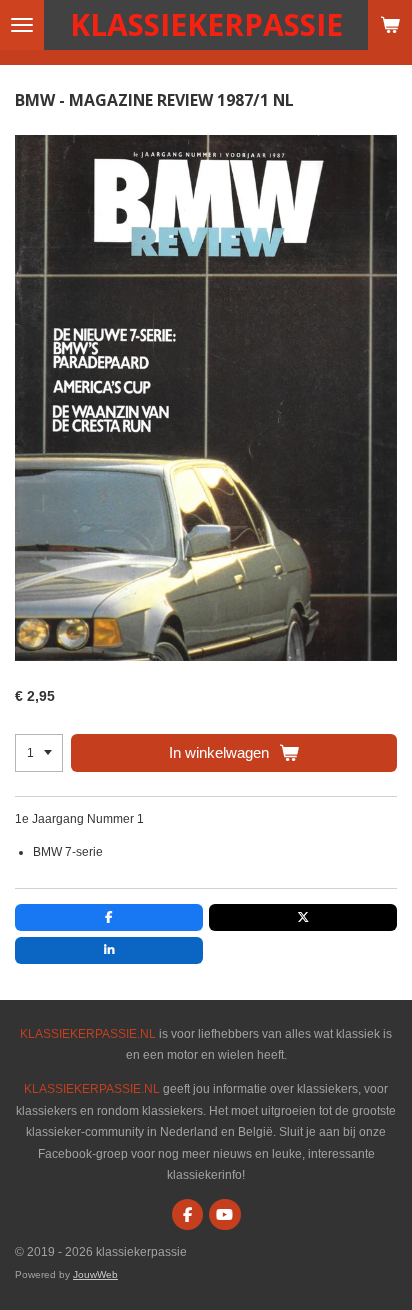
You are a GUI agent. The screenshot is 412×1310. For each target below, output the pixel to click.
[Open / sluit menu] (22, 25)
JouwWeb (95, 1274)
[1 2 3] (39, 753)
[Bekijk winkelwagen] (390, 25)
